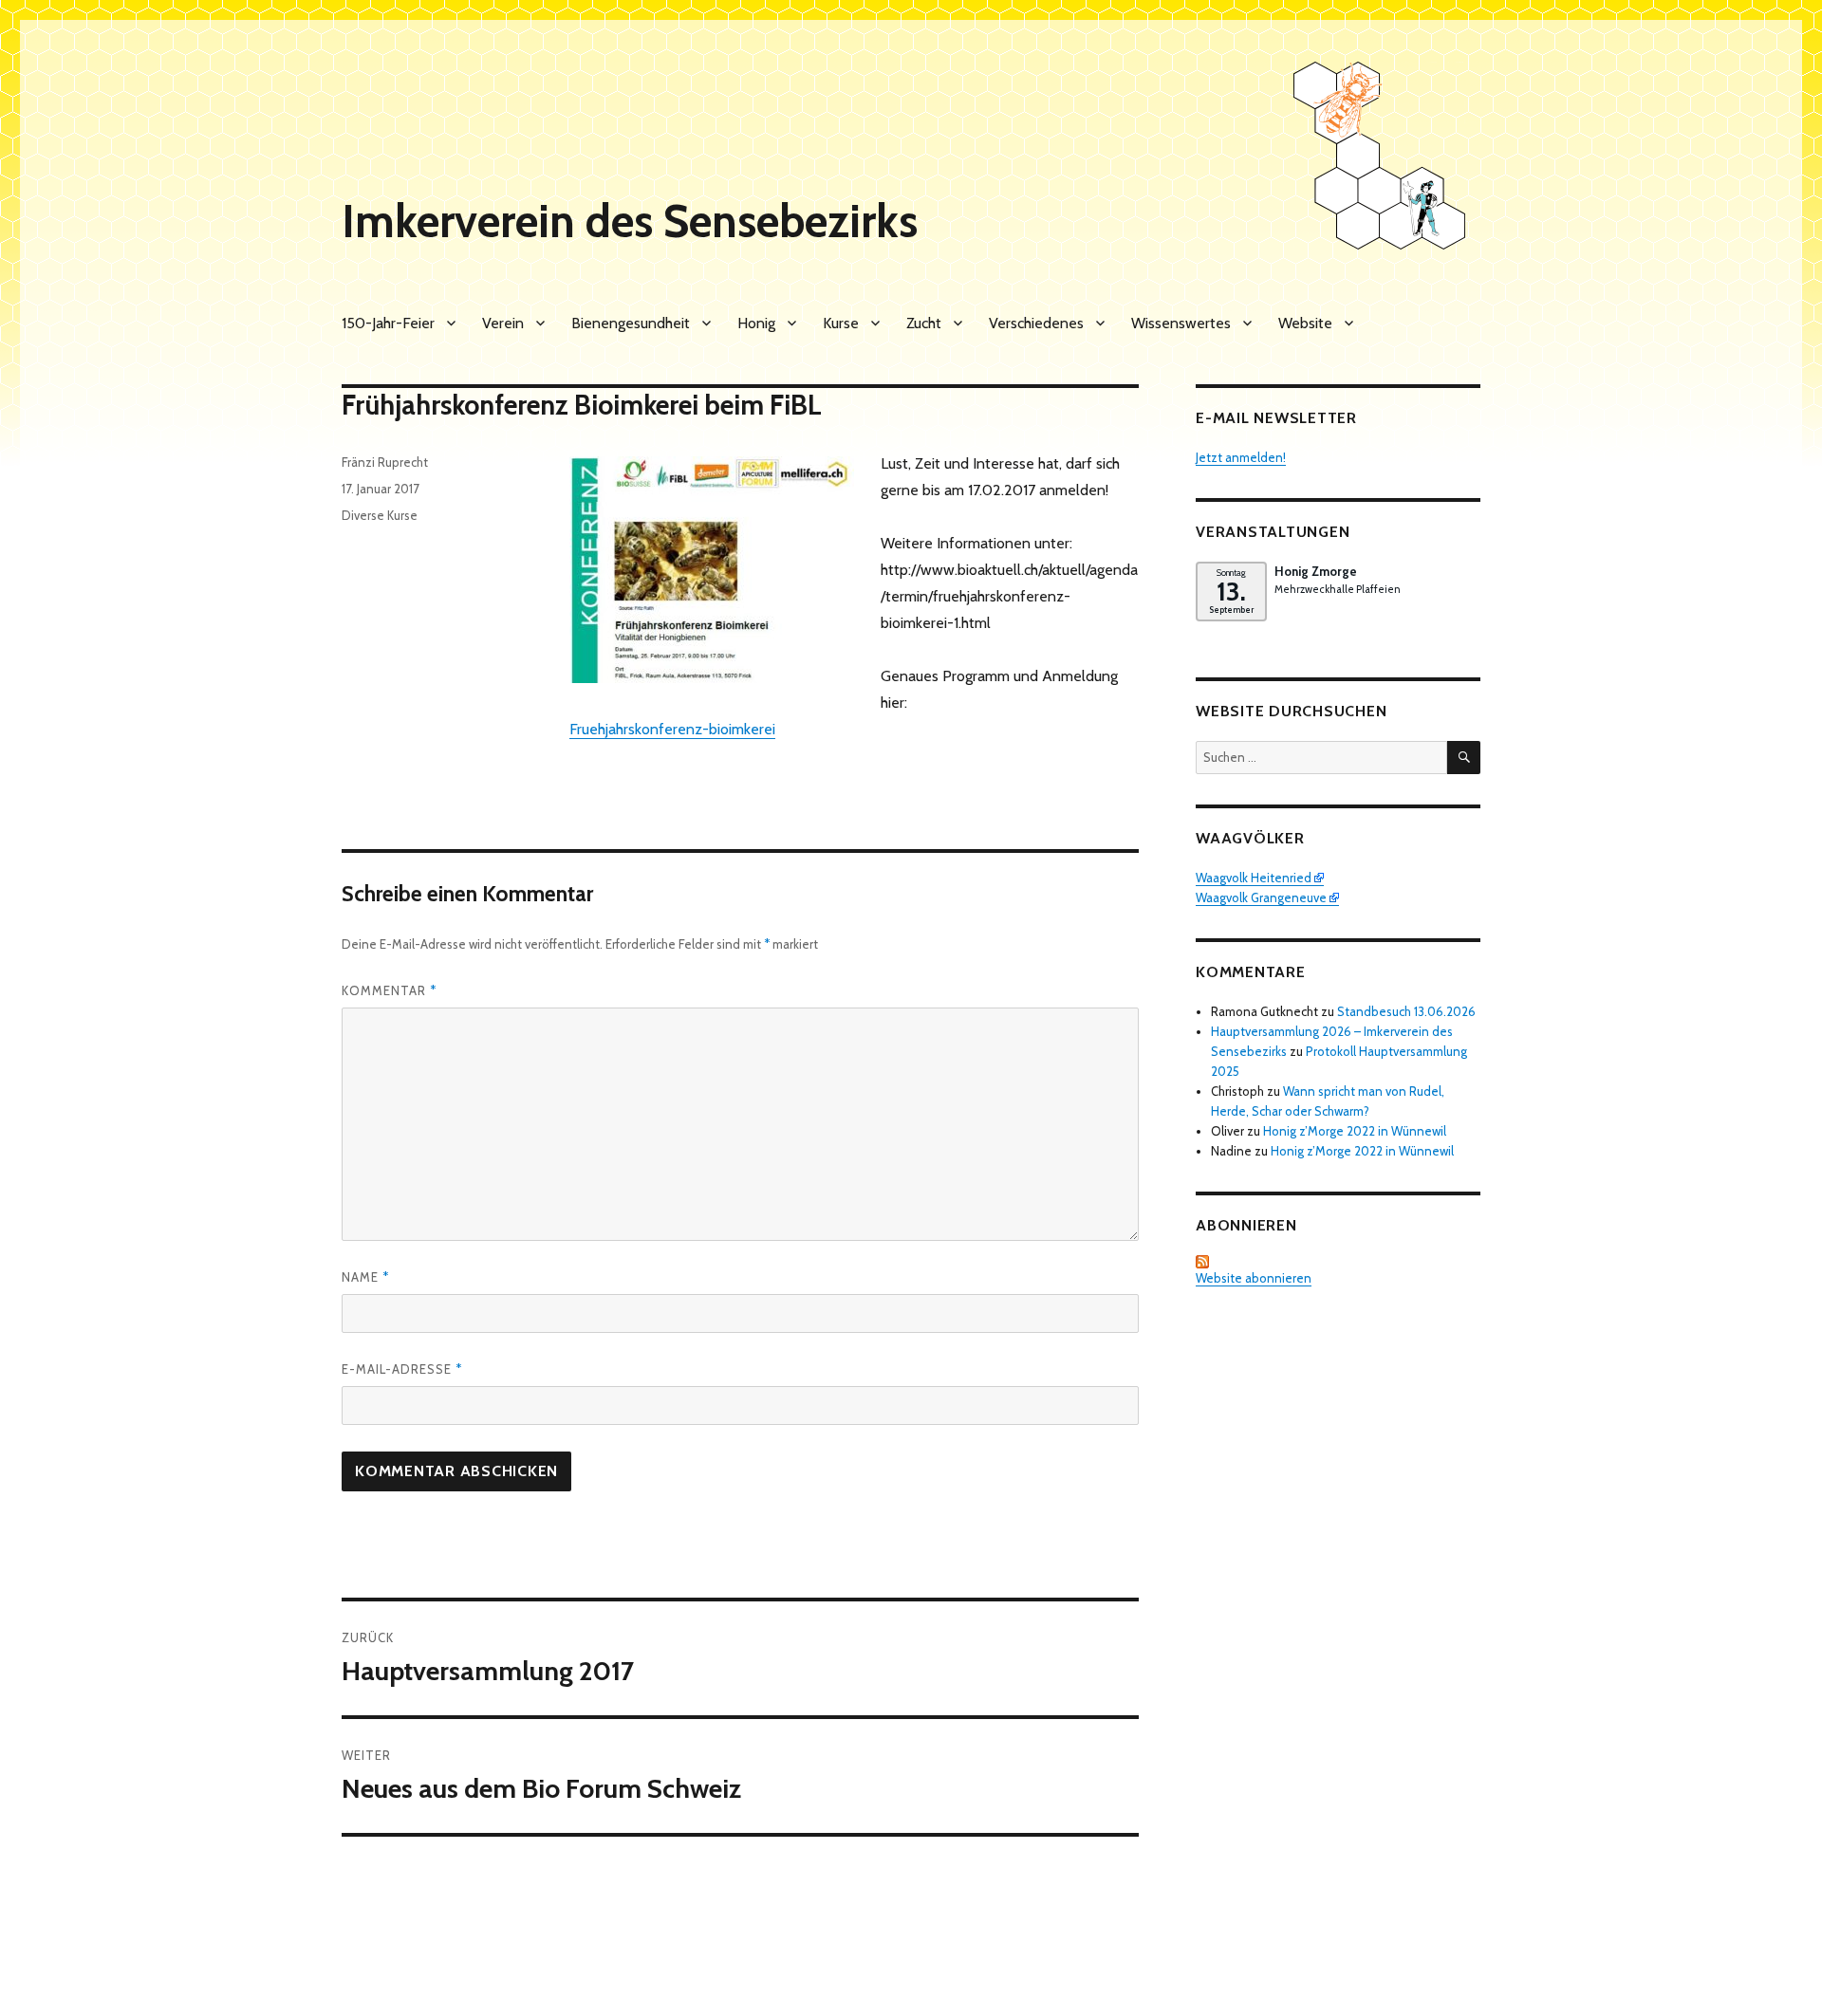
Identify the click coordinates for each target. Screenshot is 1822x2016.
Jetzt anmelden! (1241, 457)
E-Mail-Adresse (402, 1369)
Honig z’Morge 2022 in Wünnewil (1355, 1131)
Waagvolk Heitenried (1254, 878)
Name (365, 1277)
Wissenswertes (1181, 323)
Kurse (841, 323)
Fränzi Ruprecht (385, 462)
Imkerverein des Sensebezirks (630, 221)
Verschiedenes (1036, 323)
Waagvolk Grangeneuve (1261, 897)
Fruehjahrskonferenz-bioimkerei (672, 729)
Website (1305, 323)
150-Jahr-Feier (388, 323)
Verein (503, 323)
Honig (756, 323)
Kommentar (389, 990)
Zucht (924, 323)
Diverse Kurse (380, 515)
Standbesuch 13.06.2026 (1406, 1011)
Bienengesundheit (631, 323)
